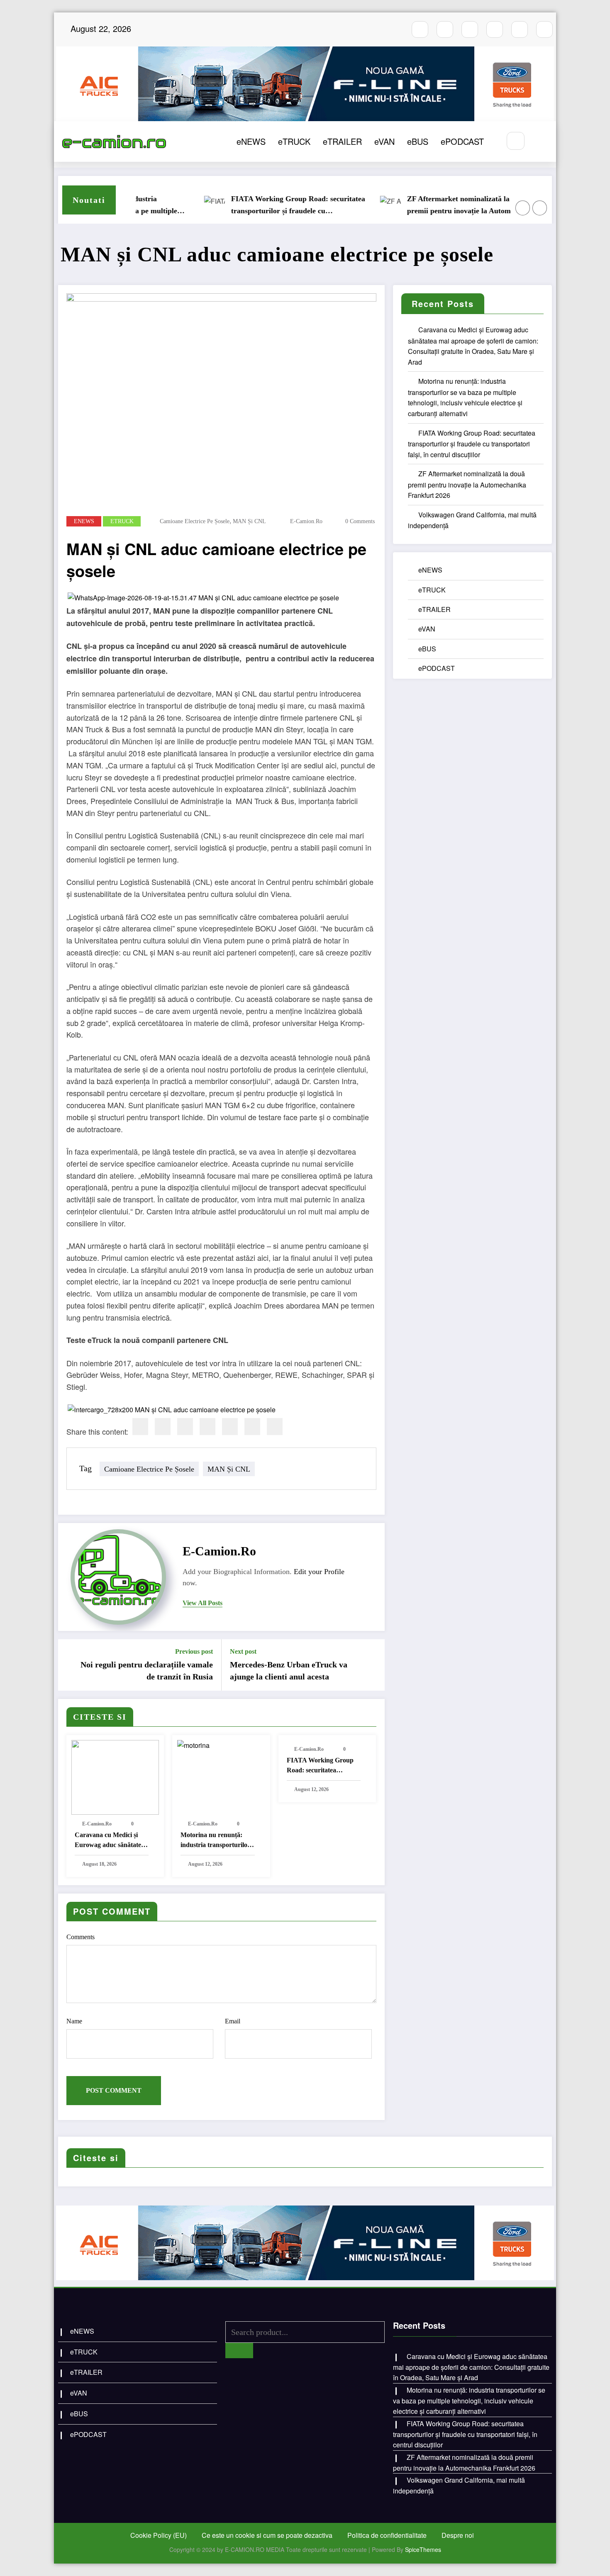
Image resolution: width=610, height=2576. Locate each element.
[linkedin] (185, 1427)
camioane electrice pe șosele (195, 521)
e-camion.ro (306, 521)
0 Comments (360, 521)
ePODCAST (462, 141)
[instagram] (445, 29)
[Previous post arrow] (70, 1665)
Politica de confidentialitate (387, 2535)
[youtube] (470, 29)
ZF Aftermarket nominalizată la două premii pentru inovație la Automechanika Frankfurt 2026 (433, 206)
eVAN (384, 141)
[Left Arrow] (523, 208)
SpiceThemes (423, 2549)
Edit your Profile (319, 1572)
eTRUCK (294, 141)
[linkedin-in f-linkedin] (544, 29)
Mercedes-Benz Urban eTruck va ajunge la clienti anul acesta (289, 1670)
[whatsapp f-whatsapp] (520, 29)
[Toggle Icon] (541, 141)
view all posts (203, 1603)
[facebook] (140, 1427)
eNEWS (251, 141)
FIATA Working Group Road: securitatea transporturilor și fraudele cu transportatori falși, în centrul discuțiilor (258, 206)
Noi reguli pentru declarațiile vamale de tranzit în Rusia (147, 1670)
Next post (243, 1651)
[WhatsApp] (252, 1427)
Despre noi (458, 2535)
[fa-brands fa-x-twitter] (495, 29)
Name (74, 2021)
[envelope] (207, 1427)
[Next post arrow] (373, 1665)
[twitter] (163, 1427)
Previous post (194, 1651)
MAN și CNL (249, 521)
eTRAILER (342, 141)
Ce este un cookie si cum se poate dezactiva (267, 2535)
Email (233, 2021)
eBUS (418, 141)
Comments (81, 1937)
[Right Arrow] (540, 208)
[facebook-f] (420, 29)
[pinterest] (230, 1427)
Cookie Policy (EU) (159, 2535)
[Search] (516, 141)
